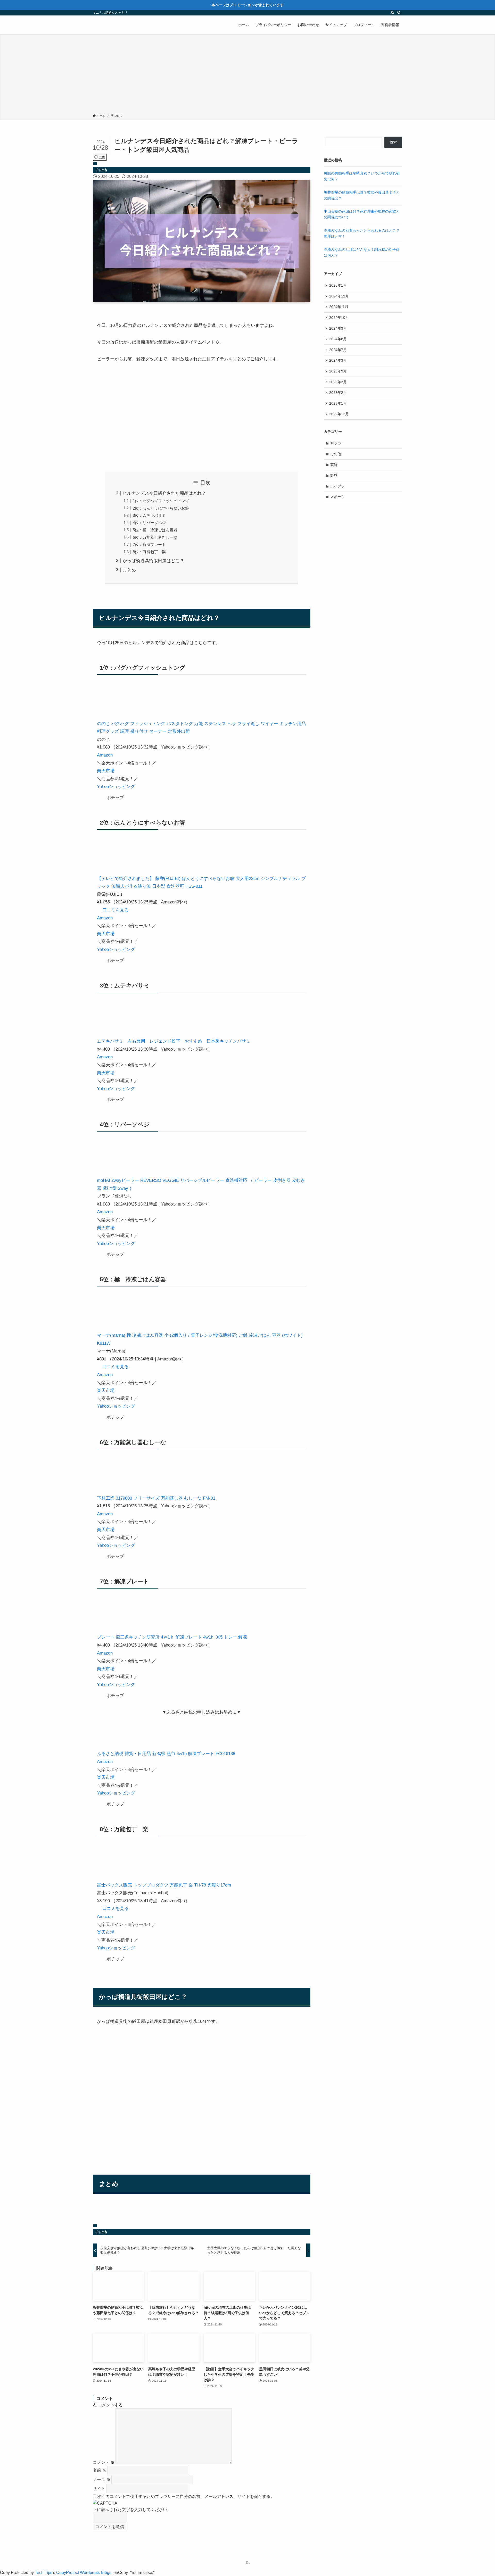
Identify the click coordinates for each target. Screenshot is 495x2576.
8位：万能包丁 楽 (149, 552)
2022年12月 (339, 414)
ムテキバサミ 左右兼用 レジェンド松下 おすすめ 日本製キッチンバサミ (174, 1041)
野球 (334, 475)
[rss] (392, 13)
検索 (393, 142)
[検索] (399, 13)
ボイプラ (337, 486)
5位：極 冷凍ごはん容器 (155, 530)
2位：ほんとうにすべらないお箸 (161, 508)
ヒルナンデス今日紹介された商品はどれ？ (164, 493)
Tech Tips (44, 2573)
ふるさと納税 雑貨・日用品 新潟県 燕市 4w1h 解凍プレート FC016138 (166, 1754)
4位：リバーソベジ (149, 523)
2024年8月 (338, 339)
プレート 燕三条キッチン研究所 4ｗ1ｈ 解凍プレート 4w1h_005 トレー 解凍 (172, 1637)
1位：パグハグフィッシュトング (161, 501)
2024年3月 (338, 360)
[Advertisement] (247, 75)
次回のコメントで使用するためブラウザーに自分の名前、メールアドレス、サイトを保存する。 (186, 2496)
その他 (101, 170)
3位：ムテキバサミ (149, 515)
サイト (99, 2488)
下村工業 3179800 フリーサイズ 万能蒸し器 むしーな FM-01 (156, 1498)
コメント (104, 2462)
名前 (100, 2470)
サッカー (337, 443)
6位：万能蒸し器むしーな (155, 537)
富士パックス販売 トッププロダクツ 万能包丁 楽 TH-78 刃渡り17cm (164, 1885)
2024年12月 (339, 296)
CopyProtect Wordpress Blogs (84, 2573)
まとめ (129, 570)
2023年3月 (338, 382)
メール (102, 2479)
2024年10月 (339, 318)
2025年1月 (338, 285)
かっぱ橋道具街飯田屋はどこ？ (153, 561)
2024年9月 (338, 328)
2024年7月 (338, 350)
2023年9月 (338, 371)
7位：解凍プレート (149, 545)
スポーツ (337, 497)
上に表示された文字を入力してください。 (132, 2510)
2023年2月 (338, 393)
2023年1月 (338, 403)
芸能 (334, 465)
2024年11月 (339, 307)
